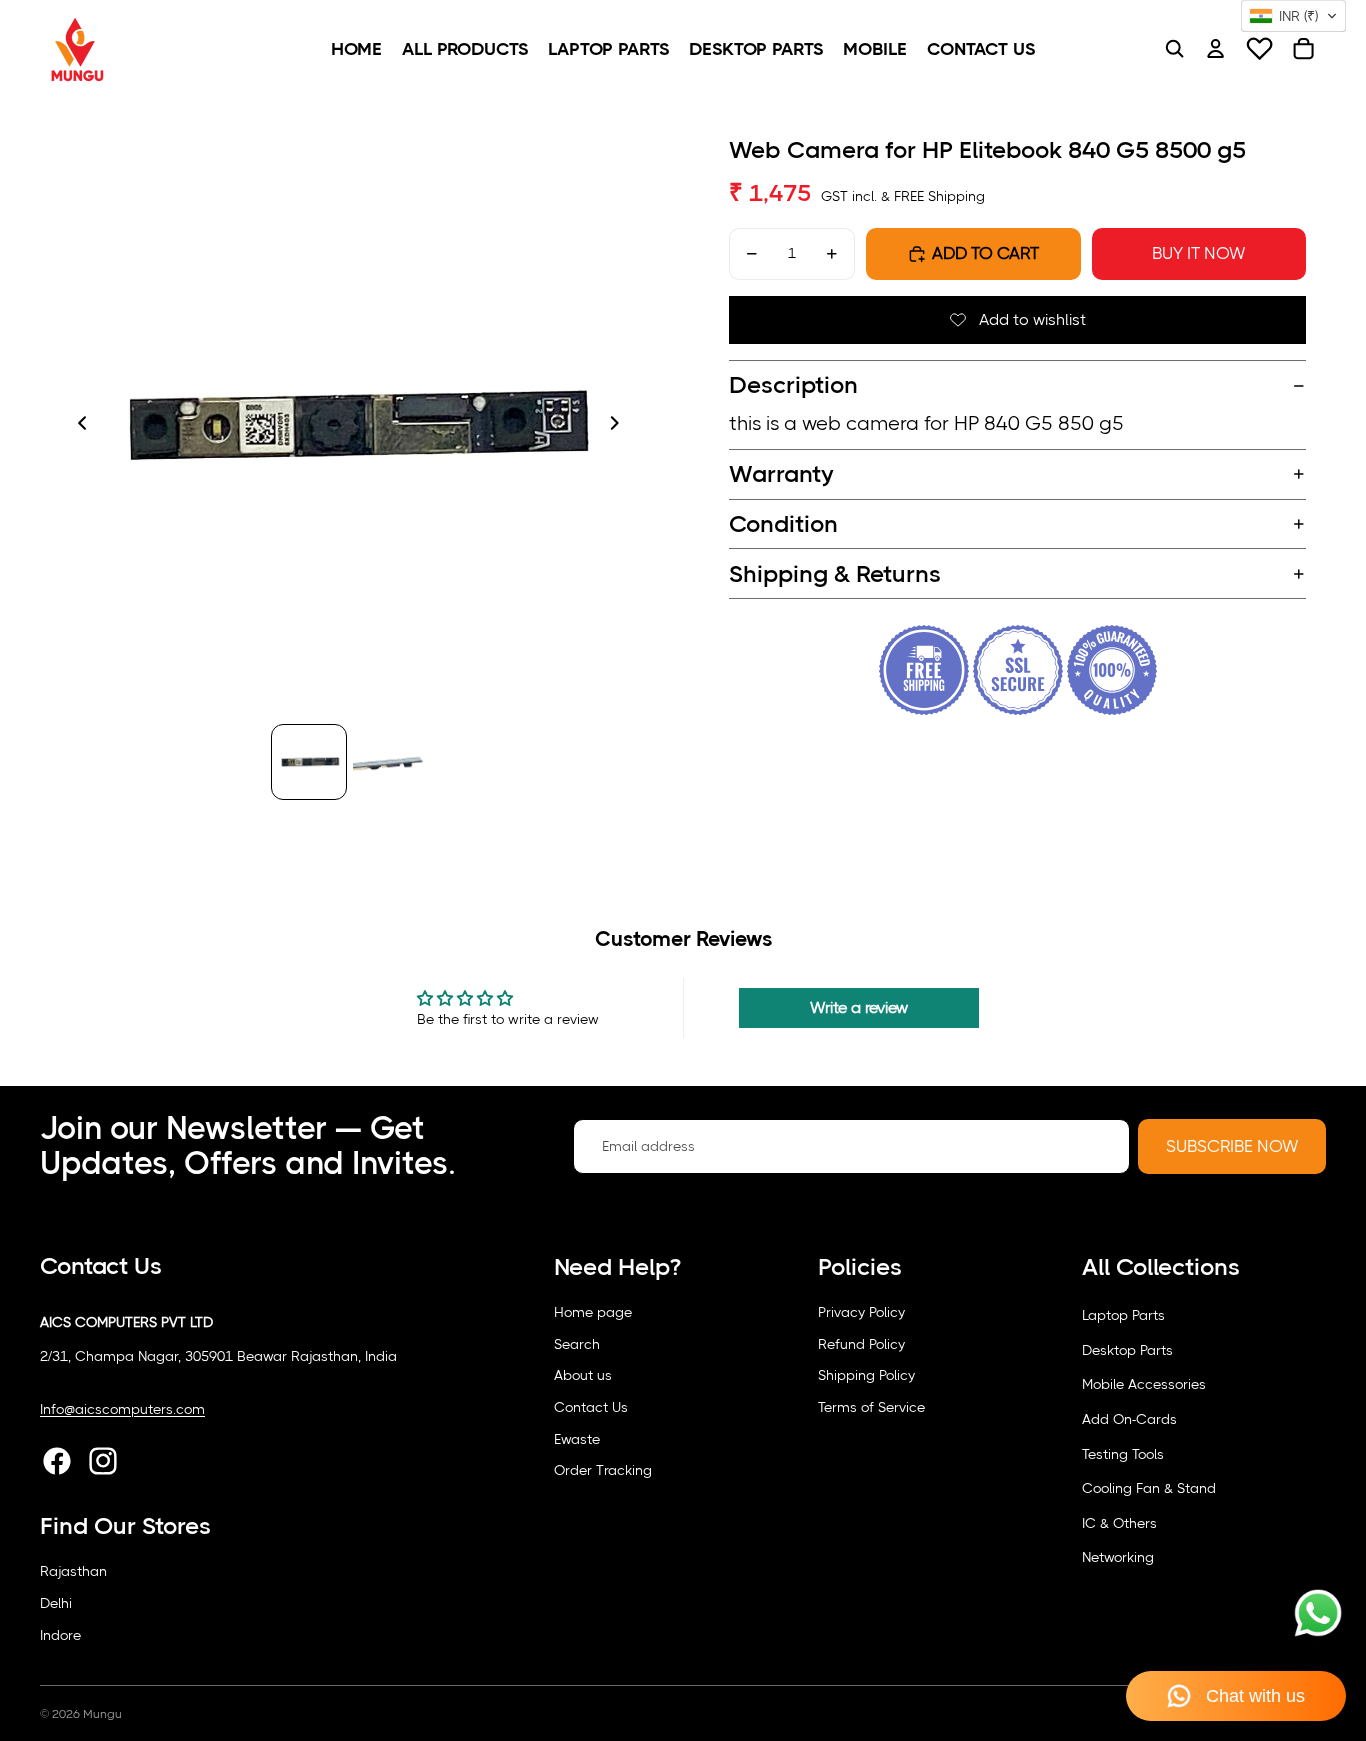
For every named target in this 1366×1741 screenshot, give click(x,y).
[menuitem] (356, 49)
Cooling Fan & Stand (1149, 1488)
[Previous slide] (76, 426)
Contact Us (591, 1407)
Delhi (56, 1603)
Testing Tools (1123, 1454)
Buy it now (1198, 253)
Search (577, 1344)
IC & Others (1119, 1523)
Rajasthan (73, 1571)
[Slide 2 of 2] (389, 762)
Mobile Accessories (1144, 1384)
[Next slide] (620, 426)
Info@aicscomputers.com (122, 1409)
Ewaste (577, 1439)
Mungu (102, 1714)
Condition (783, 524)
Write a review (859, 1007)
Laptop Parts (1123, 1315)
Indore (60, 1635)
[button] (1293, 16)
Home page (593, 1312)
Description (793, 385)
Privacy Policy (861, 1312)
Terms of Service (871, 1407)
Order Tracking (603, 1470)
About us (583, 1375)
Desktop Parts (1127, 1350)
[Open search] (1174, 49)
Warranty (781, 474)
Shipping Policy (866, 1375)
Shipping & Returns (835, 574)
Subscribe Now (1232, 1146)
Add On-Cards (1129, 1419)
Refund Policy (861, 1344)
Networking (1118, 1557)
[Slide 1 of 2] (309, 762)
